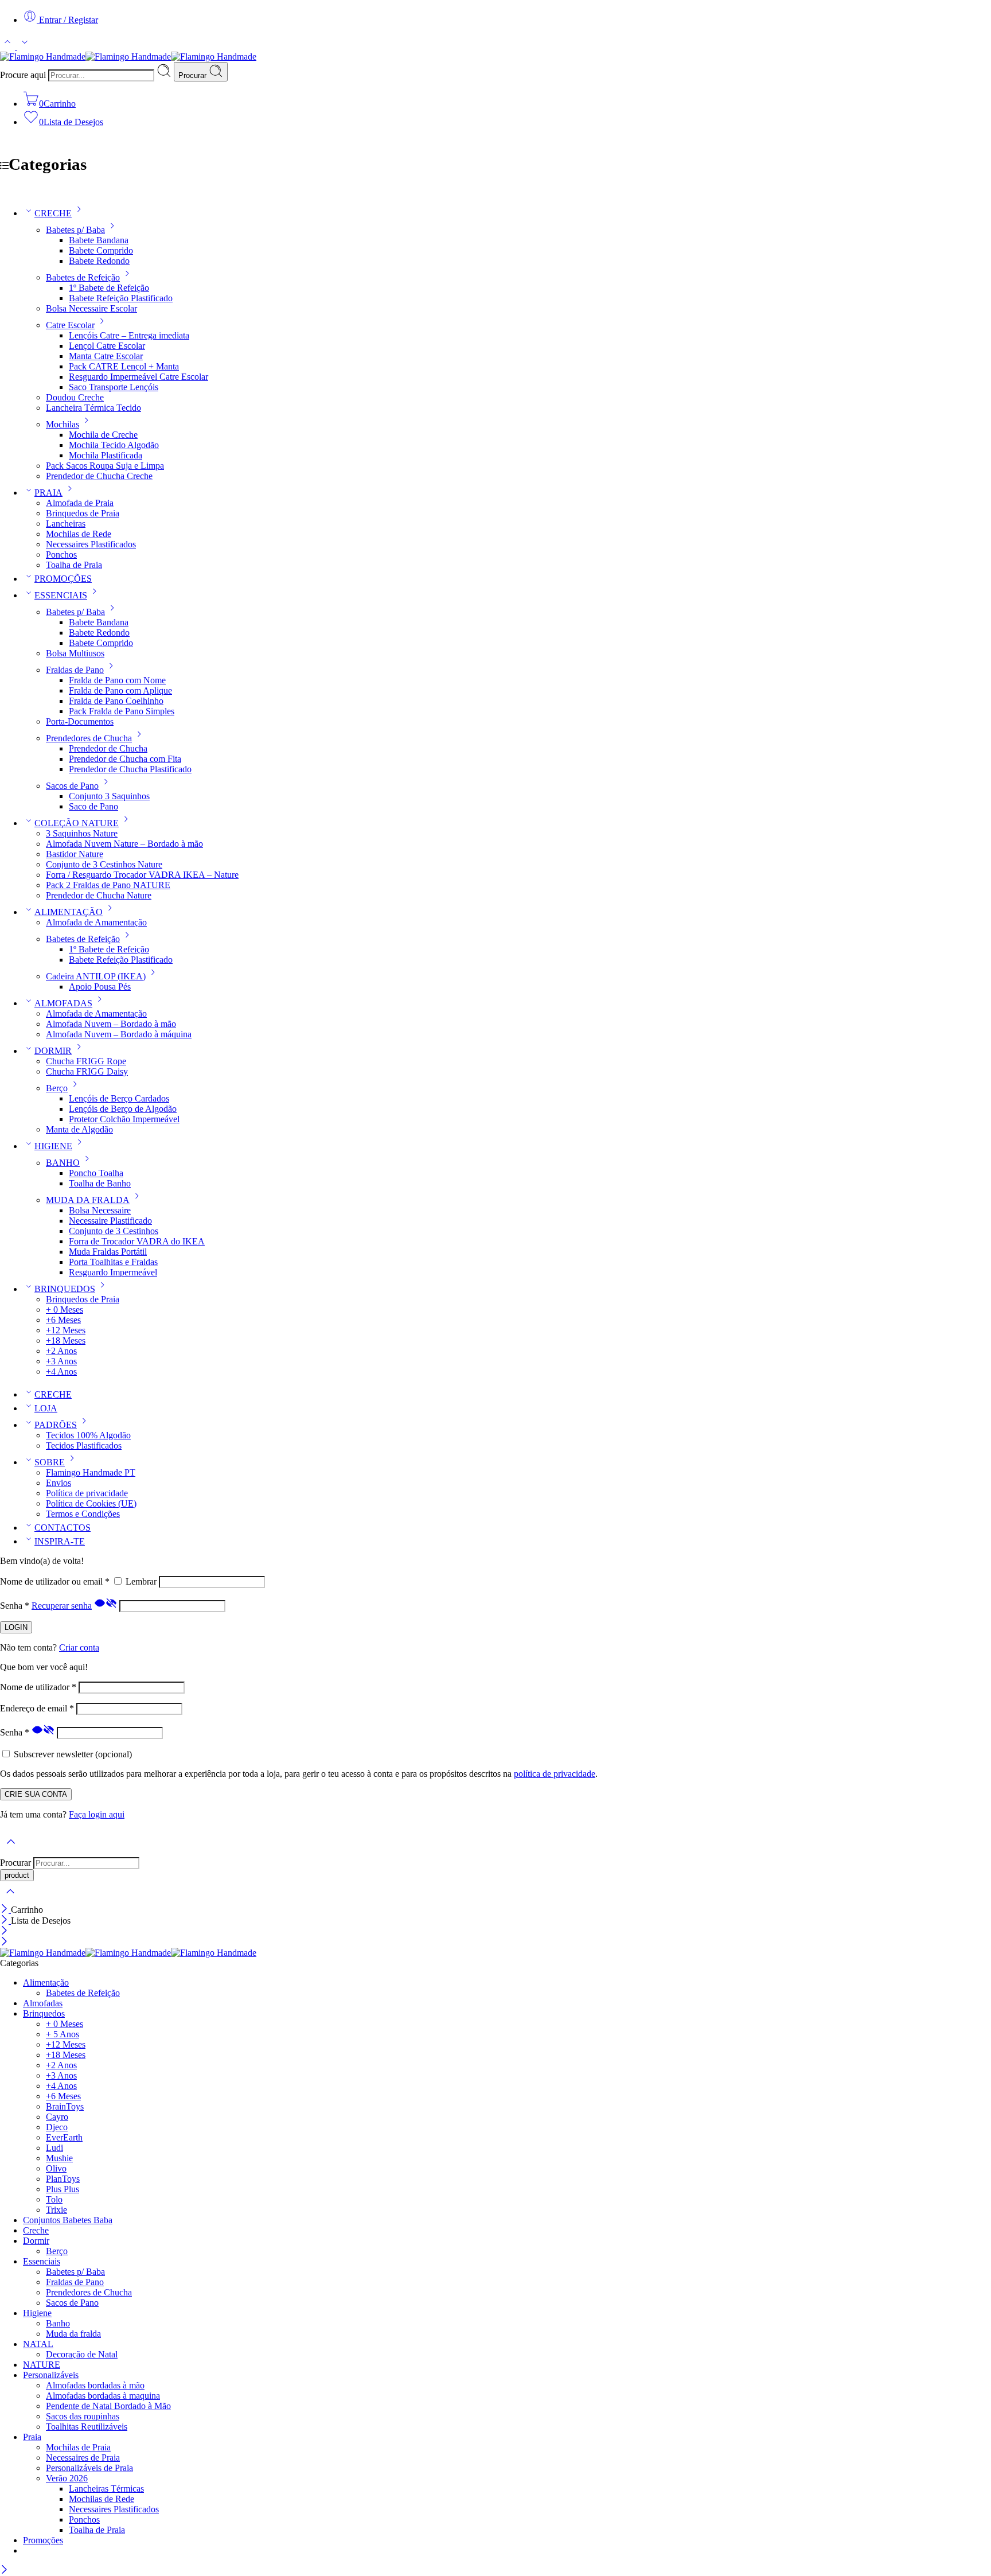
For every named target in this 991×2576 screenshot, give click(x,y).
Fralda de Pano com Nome (117, 680)
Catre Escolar (70, 325)
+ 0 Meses (65, 1310)
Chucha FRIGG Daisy (87, 1071)
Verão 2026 (67, 2478)
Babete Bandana (99, 240)
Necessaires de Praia (83, 2458)
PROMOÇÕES (63, 579)
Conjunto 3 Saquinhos (109, 796)
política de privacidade (555, 1774)
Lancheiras (66, 524)
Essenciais (42, 2261)
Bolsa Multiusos (75, 653)
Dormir (36, 2241)
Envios (58, 1483)
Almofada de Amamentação (96, 922)
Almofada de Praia (80, 503)
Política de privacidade (87, 1493)
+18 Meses (66, 1340)
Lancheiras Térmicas (106, 2489)
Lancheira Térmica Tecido (93, 408)
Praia (32, 2437)
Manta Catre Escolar (106, 356)
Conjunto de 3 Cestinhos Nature (104, 864)
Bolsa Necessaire (100, 1210)
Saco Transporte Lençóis (114, 387)
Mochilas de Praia (78, 2447)
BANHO (63, 1163)
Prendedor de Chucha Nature (99, 895)
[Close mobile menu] (4, 1942)
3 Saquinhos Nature (82, 833)
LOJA (46, 1408)
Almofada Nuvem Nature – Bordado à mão (124, 844)
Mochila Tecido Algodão (114, 445)
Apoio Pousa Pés (100, 987)
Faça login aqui (97, 1814)
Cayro (57, 2117)
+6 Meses (63, 1320)
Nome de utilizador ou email (55, 1581)
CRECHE (53, 213)
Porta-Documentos (80, 721)
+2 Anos (61, 1351)
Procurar (194, 75)
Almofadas (43, 2003)
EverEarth (64, 2137)
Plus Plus (63, 2189)
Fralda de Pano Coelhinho (116, 701)
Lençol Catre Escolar (107, 346)
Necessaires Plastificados (91, 544)
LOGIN (16, 1627)
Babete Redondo (99, 261)
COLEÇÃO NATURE (77, 823)
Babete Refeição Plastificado (121, 298)
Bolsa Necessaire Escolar (91, 308)
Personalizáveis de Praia (89, 2468)
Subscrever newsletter (72, 1754)
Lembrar (141, 1581)
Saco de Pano (93, 806)
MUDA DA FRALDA (88, 1200)
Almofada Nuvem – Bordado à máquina (119, 1034)
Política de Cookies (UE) (91, 1503)
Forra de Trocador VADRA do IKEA (137, 1241)
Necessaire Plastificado (110, 1221)
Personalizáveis (51, 2375)
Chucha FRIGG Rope (86, 1061)
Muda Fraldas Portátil (108, 1252)
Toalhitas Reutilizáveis (87, 2427)
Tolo (54, 2199)
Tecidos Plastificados (84, 1445)
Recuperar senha (62, 1606)
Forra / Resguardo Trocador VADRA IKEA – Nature (142, 875)
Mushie (59, 2158)
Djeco (57, 2127)
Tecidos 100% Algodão (88, 1435)
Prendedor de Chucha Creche (99, 476)
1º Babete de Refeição (109, 288)
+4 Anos (61, 1371)
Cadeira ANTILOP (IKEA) (96, 976)
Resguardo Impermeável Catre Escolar (138, 377)
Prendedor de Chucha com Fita (125, 759)
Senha (15, 1606)
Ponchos (61, 554)
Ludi (54, 2148)
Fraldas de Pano (75, 670)
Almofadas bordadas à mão (95, 2385)
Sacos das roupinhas (83, 2416)
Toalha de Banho (100, 1183)
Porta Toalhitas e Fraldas (113, 1262)
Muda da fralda (73, 2334)
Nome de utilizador (38, 1687)
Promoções (43, 2540)
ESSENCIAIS (61, 595)
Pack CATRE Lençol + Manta (124, 366)
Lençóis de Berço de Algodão (123, 1109)
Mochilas (63, 424)
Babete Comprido (101, 250)
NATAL (38, 2344)
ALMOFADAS (63, 1003)
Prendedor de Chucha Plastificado (130, 769)
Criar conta (79, 1647)
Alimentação (46, 1982)
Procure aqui (24, 75)
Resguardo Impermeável (113, 1272)
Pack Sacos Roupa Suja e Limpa (105, 466)
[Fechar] (5, 1910)
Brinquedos (44, 2013)
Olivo (56, 2168)
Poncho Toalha (96, 1173)
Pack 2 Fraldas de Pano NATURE (108, 885)
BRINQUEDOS (65, 1289)
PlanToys (63, 2179)
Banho (58, 2323)
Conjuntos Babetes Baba (68, 2220)
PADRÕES (56, 1425)
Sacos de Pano (72, 786)
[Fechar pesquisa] (10, 1899)
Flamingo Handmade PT (91, 1472)
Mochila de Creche (103, 435)
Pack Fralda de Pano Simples (122, 711)
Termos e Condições (83, 1514)
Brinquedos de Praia (83, 513)
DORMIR (53, 1051)
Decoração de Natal (82, 2354)
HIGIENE (53, 1146)
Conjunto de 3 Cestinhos (114, 1231)
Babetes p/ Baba (75, 230)
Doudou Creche (75, 397)
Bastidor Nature (75, 854)
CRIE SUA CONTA (36, 1794)
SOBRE (50, 1462)
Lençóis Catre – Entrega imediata (129, 335)
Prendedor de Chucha (108, 748)
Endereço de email (37, 1708)
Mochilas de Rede (79, 534)
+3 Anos (61, 1361)
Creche (36, 2230)
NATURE (42, 2365)
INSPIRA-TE (60, 1541)
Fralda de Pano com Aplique (120, 690)
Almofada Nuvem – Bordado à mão (111, 1024)
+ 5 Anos (63, 2034)
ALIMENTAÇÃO (69, 912)
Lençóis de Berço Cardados (119, 1098)
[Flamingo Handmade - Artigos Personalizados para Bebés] (128, 57)
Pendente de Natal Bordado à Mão (108, 2406)
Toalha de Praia (74, 565)
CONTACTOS (63, 1528)
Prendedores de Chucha (89, 738)
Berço (57, 1088)
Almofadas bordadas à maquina (103, 2396)
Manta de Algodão (79, 1129)
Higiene (37, 2313)
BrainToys (65, 2106)
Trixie (56, 2210)
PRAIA (48, 493)
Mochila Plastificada (106, 455)
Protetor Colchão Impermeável (124, 1119)
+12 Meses (66, 1330)
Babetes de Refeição (83, 277)
